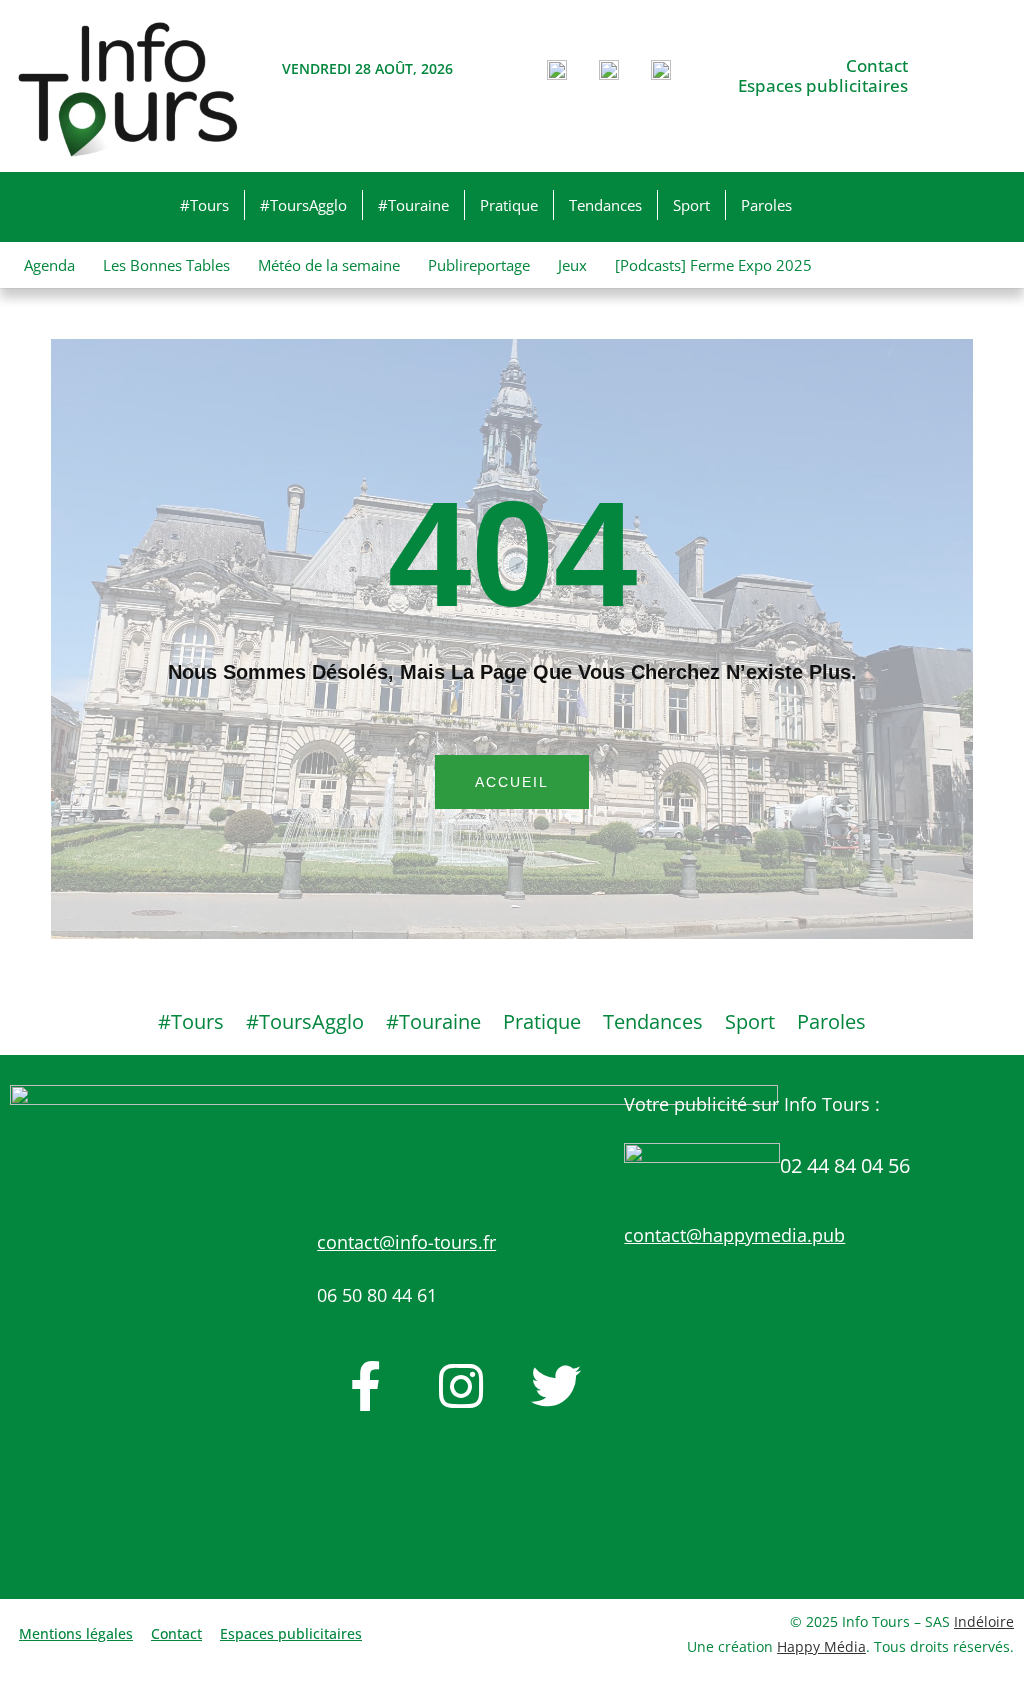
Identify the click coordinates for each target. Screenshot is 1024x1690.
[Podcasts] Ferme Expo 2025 (713, 265)
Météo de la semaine (329, 265)
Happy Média (821, 1646)
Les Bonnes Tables (166, 265)
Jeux (572, 265)
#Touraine (413, 205)
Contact (877, 66)
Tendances (605, 205)
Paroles (766, 205)
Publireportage (479, 265)
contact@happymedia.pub (734, 1235)
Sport (691, 205)
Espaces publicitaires (823, 86)
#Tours (204, 205)
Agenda (49, 265)
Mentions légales (76, 1633)
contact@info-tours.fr (406, 1242)
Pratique (509, 205)
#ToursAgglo (303, 205)
